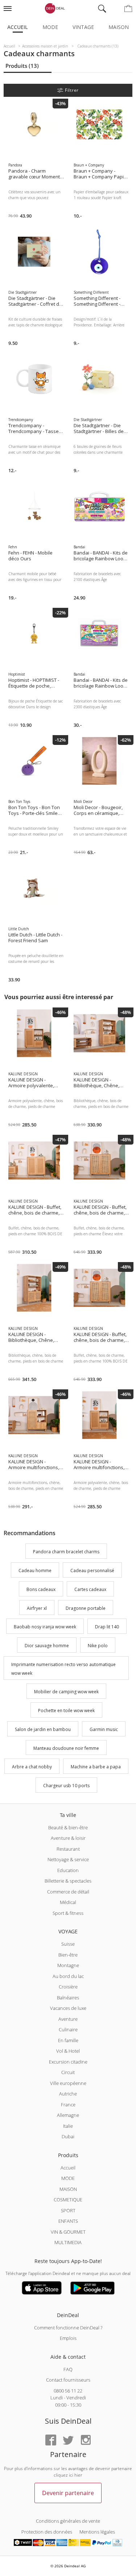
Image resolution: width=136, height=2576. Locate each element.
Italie (68, 2126)
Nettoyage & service (68, 1859)
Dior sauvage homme (47, 1646)
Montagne (68, 1965)
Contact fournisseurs (68, 2380)
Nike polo (98, 1646)
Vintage (83, 27)
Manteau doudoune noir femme (66, 1748)
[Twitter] (68, 2441)
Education (68, 1870)
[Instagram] (86, 2441)
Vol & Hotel (68, 2051)
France (68, 2105)
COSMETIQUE (68, 2200)
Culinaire (68, 2029)
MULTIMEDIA (68, 2242)
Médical (68, 1902)
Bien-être (68, 1955)
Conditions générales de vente (68, 2521)
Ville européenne (68, 2083)
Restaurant (68, 1849)
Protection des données (47, 2532)
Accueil (18, 27)
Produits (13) (22, 66)
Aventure (68, 2019)
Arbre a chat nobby (32, 1767)
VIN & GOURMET (68, 2232)
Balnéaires (68, 1998)
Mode (50, 27)
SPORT (68, 2210)
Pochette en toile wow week (66, 1711)
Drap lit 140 (107, 1627)
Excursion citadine (68, 2062)
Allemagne (68, 2115)
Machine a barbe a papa (96, 1767)
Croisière (68, 1987)
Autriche (68, 2094)
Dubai (68, 2136)
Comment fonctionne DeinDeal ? (68, 2328)
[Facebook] (51, 2441)
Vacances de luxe (68, 2008)
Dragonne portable (86, 1608)
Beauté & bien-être (68, 1827)
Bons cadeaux (41, 1589)
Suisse (68, 1944)
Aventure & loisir (68, 1838)
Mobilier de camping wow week (66, 1692)
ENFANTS (68, 2221)
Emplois (68, 2338)
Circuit (68, 2072)
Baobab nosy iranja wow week (45, 1627)
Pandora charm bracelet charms (66, 1552)
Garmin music (104, 1729)
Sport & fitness (68, 1913)
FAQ (68, 2369)
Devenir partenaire (68, 2493)
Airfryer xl (37, 1608)
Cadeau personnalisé (92, 1571)
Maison (119, 27)
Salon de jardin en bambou (43, 1729)
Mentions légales (97, 2532)
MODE (68, 2178)
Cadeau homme (35, 1571)
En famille (68, 2040)
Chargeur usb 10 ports (66, 1786)
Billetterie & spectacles (68, 1881)
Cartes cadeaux (90, 1589)
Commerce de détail (68, 1892)
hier (78, 2475)
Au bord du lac (68, 1976)
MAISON (68, 2189)
